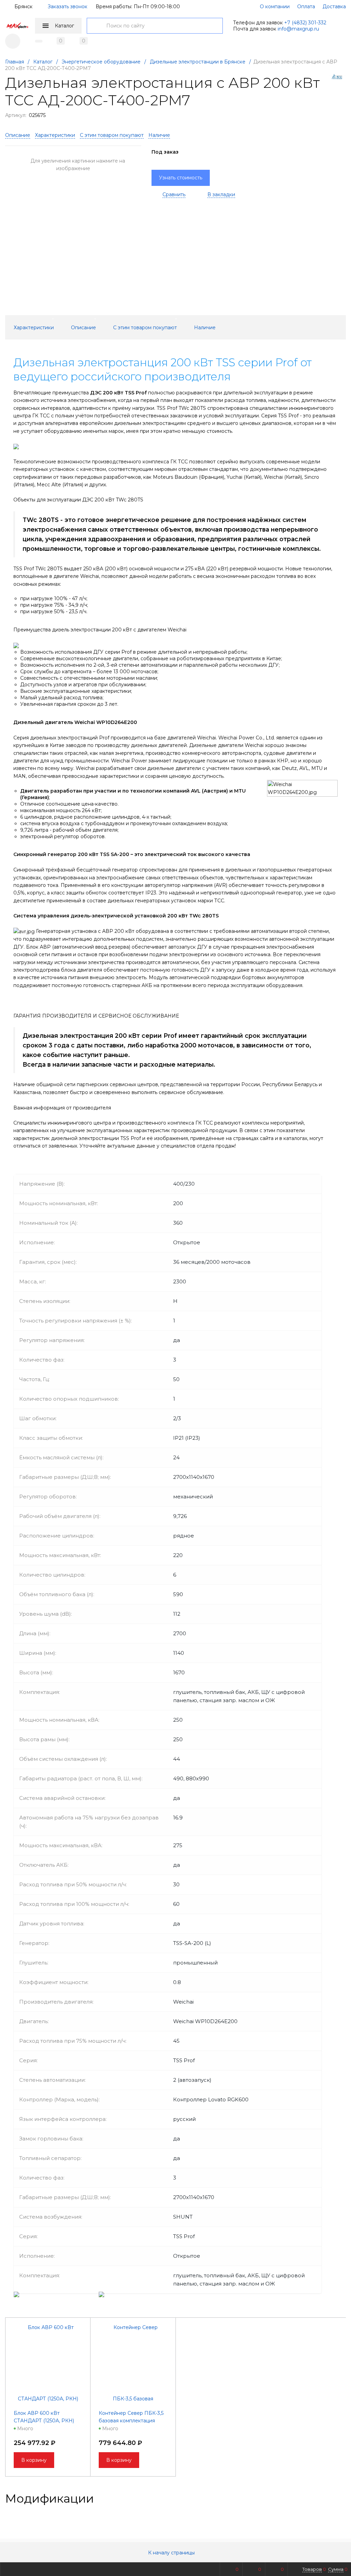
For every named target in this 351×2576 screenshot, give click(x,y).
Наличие (159, 135)
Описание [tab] (83, 328)
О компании (275, 7)
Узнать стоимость (181, 178)
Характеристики (55, 135)
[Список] (342, 2498)
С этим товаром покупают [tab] (145, 328)
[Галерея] (331, 2498)
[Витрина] (320, 2498)
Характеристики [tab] (34, 328)
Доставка (334, 7)
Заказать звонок (68, 7)
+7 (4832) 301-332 (305, 23)
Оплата (306, 7)
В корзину (34, 2460)
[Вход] (13, 41)
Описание (18, 135)
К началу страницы (172, 2553)
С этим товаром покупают (112, 135)
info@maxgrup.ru (298, 29)
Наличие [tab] (205, 328)
